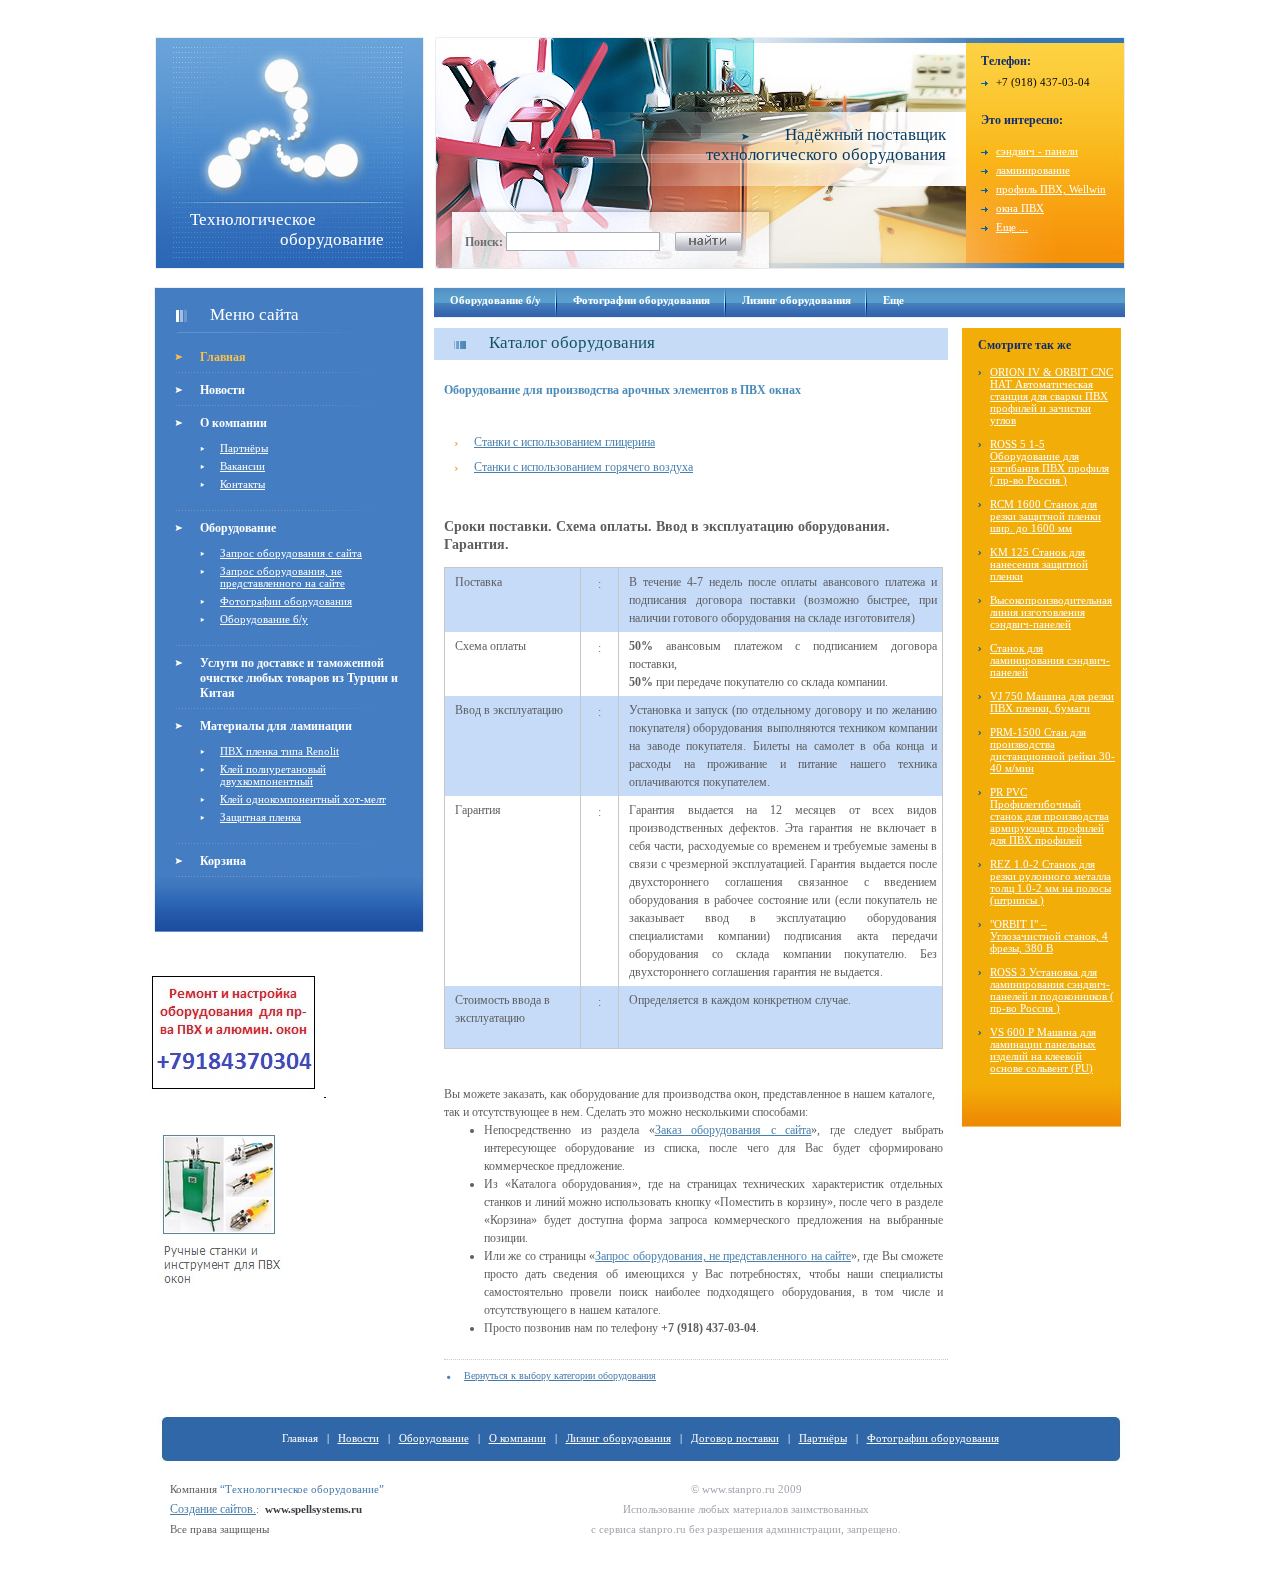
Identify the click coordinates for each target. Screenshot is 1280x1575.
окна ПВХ (1020, 208)
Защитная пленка (260, 817)
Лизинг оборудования (796, 300)
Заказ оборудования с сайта (733, 1130)
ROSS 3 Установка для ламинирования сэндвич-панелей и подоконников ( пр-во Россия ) (1052, 990)
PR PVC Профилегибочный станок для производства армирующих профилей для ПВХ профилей (1049, 816)
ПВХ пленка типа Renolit (279, 751)
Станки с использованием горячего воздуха (583, 467)
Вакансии (242, 466)
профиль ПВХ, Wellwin (1051, 189)
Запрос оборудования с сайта (291, 553)
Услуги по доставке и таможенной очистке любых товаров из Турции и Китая (299, 678)
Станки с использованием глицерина (564, 442)
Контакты (242, 484)
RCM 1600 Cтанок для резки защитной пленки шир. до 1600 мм (1045, 516)
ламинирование (1033, 170)
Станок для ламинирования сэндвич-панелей (1050, 660)
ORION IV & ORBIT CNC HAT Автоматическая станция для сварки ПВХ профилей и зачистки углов (1051, 396)
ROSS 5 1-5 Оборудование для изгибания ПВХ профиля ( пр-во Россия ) (1049, 462)
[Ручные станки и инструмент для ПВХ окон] (221, 1308)
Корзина (223, 861)
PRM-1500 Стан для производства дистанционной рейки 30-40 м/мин (1052, 750)
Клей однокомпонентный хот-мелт (303, 799)
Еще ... (1012, 227)
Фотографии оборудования (286, 601)
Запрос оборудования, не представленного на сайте (282, 577)
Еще (893, 300)
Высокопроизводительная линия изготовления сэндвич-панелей (1051, 612)
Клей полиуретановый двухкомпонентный (273, 775)
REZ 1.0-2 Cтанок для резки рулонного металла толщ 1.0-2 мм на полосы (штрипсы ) (1050, 882)
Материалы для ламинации (276, 726)
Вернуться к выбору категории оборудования (560, 1375)
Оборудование (238, 528)
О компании (233, 423)
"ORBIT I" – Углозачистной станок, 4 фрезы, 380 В (1049, 936)
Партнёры (244, 448)
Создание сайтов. (213, 1509)
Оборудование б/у (264, 619)
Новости (222, 390)
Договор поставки (735, 1438)
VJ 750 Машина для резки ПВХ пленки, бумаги (1052, 702)
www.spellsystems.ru (313, 1509)
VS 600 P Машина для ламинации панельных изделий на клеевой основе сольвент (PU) (1043, 1050)
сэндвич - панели (1037, 151)
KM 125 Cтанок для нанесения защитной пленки (1039, 564)
